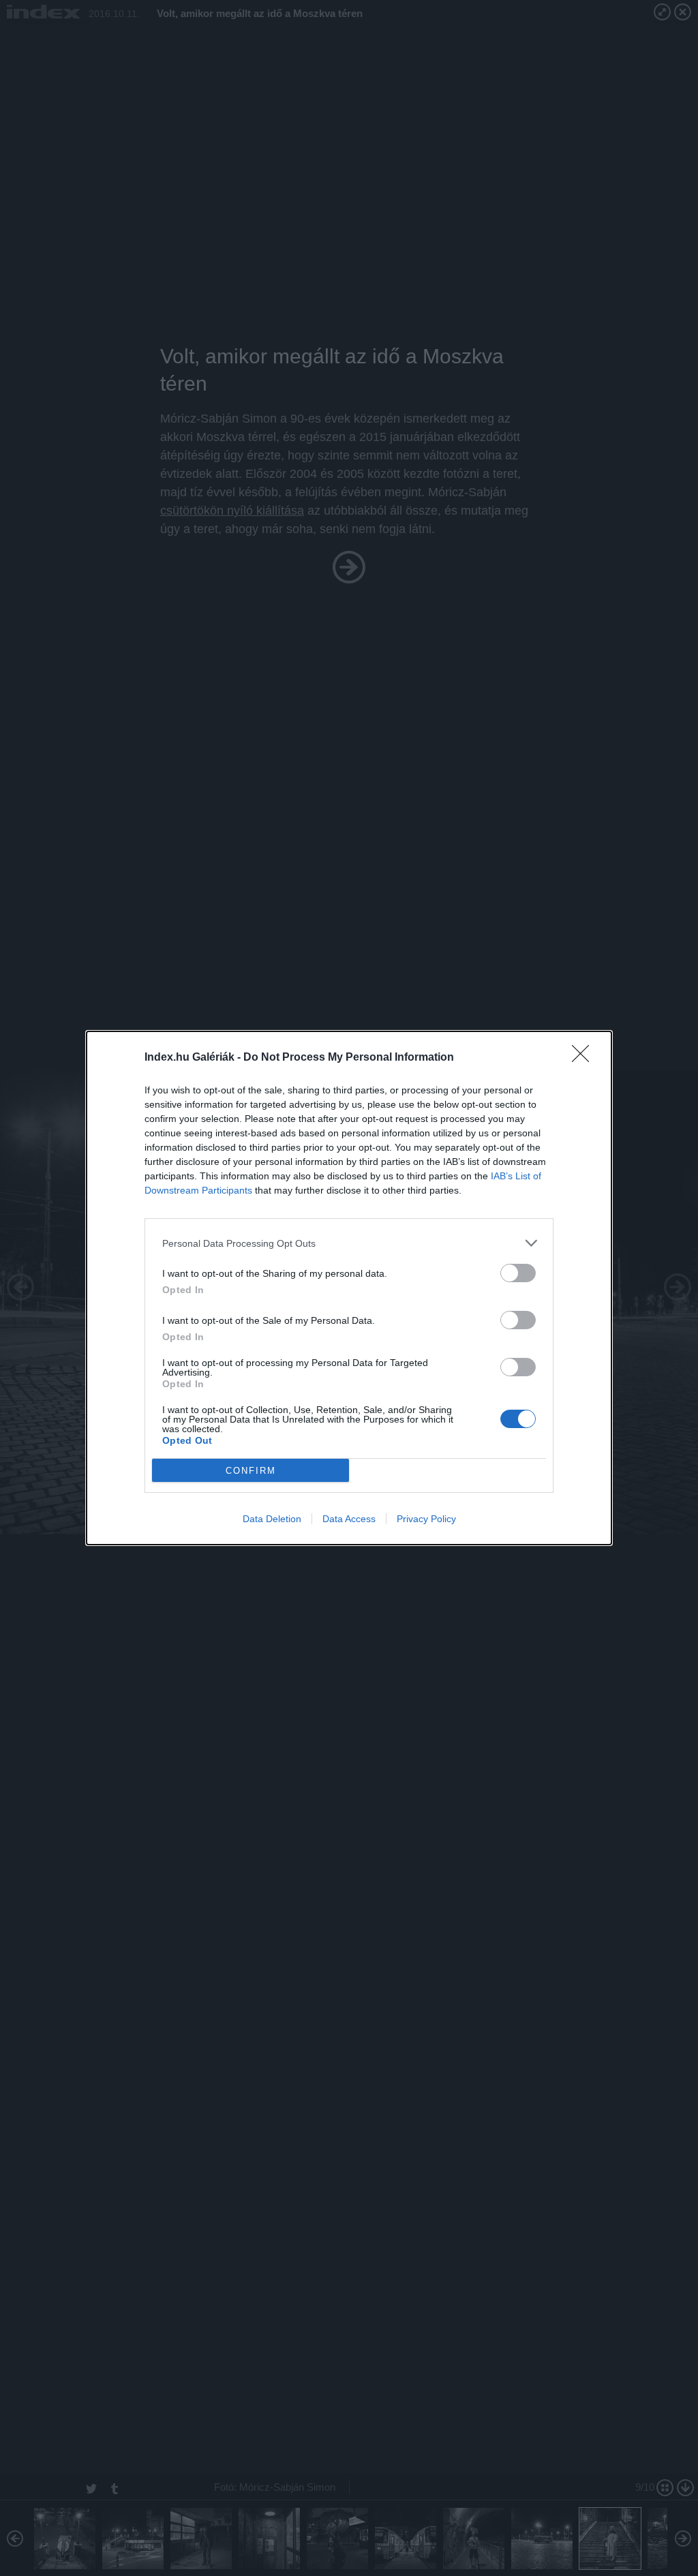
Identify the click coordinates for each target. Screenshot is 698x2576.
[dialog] (349, 1288)
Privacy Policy (426, 1519)
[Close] (585, 1058)
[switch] (518, 1273)
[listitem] (349, 1243)
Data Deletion (272, 1519)
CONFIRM (251, 1471)
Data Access (349, 1519)
